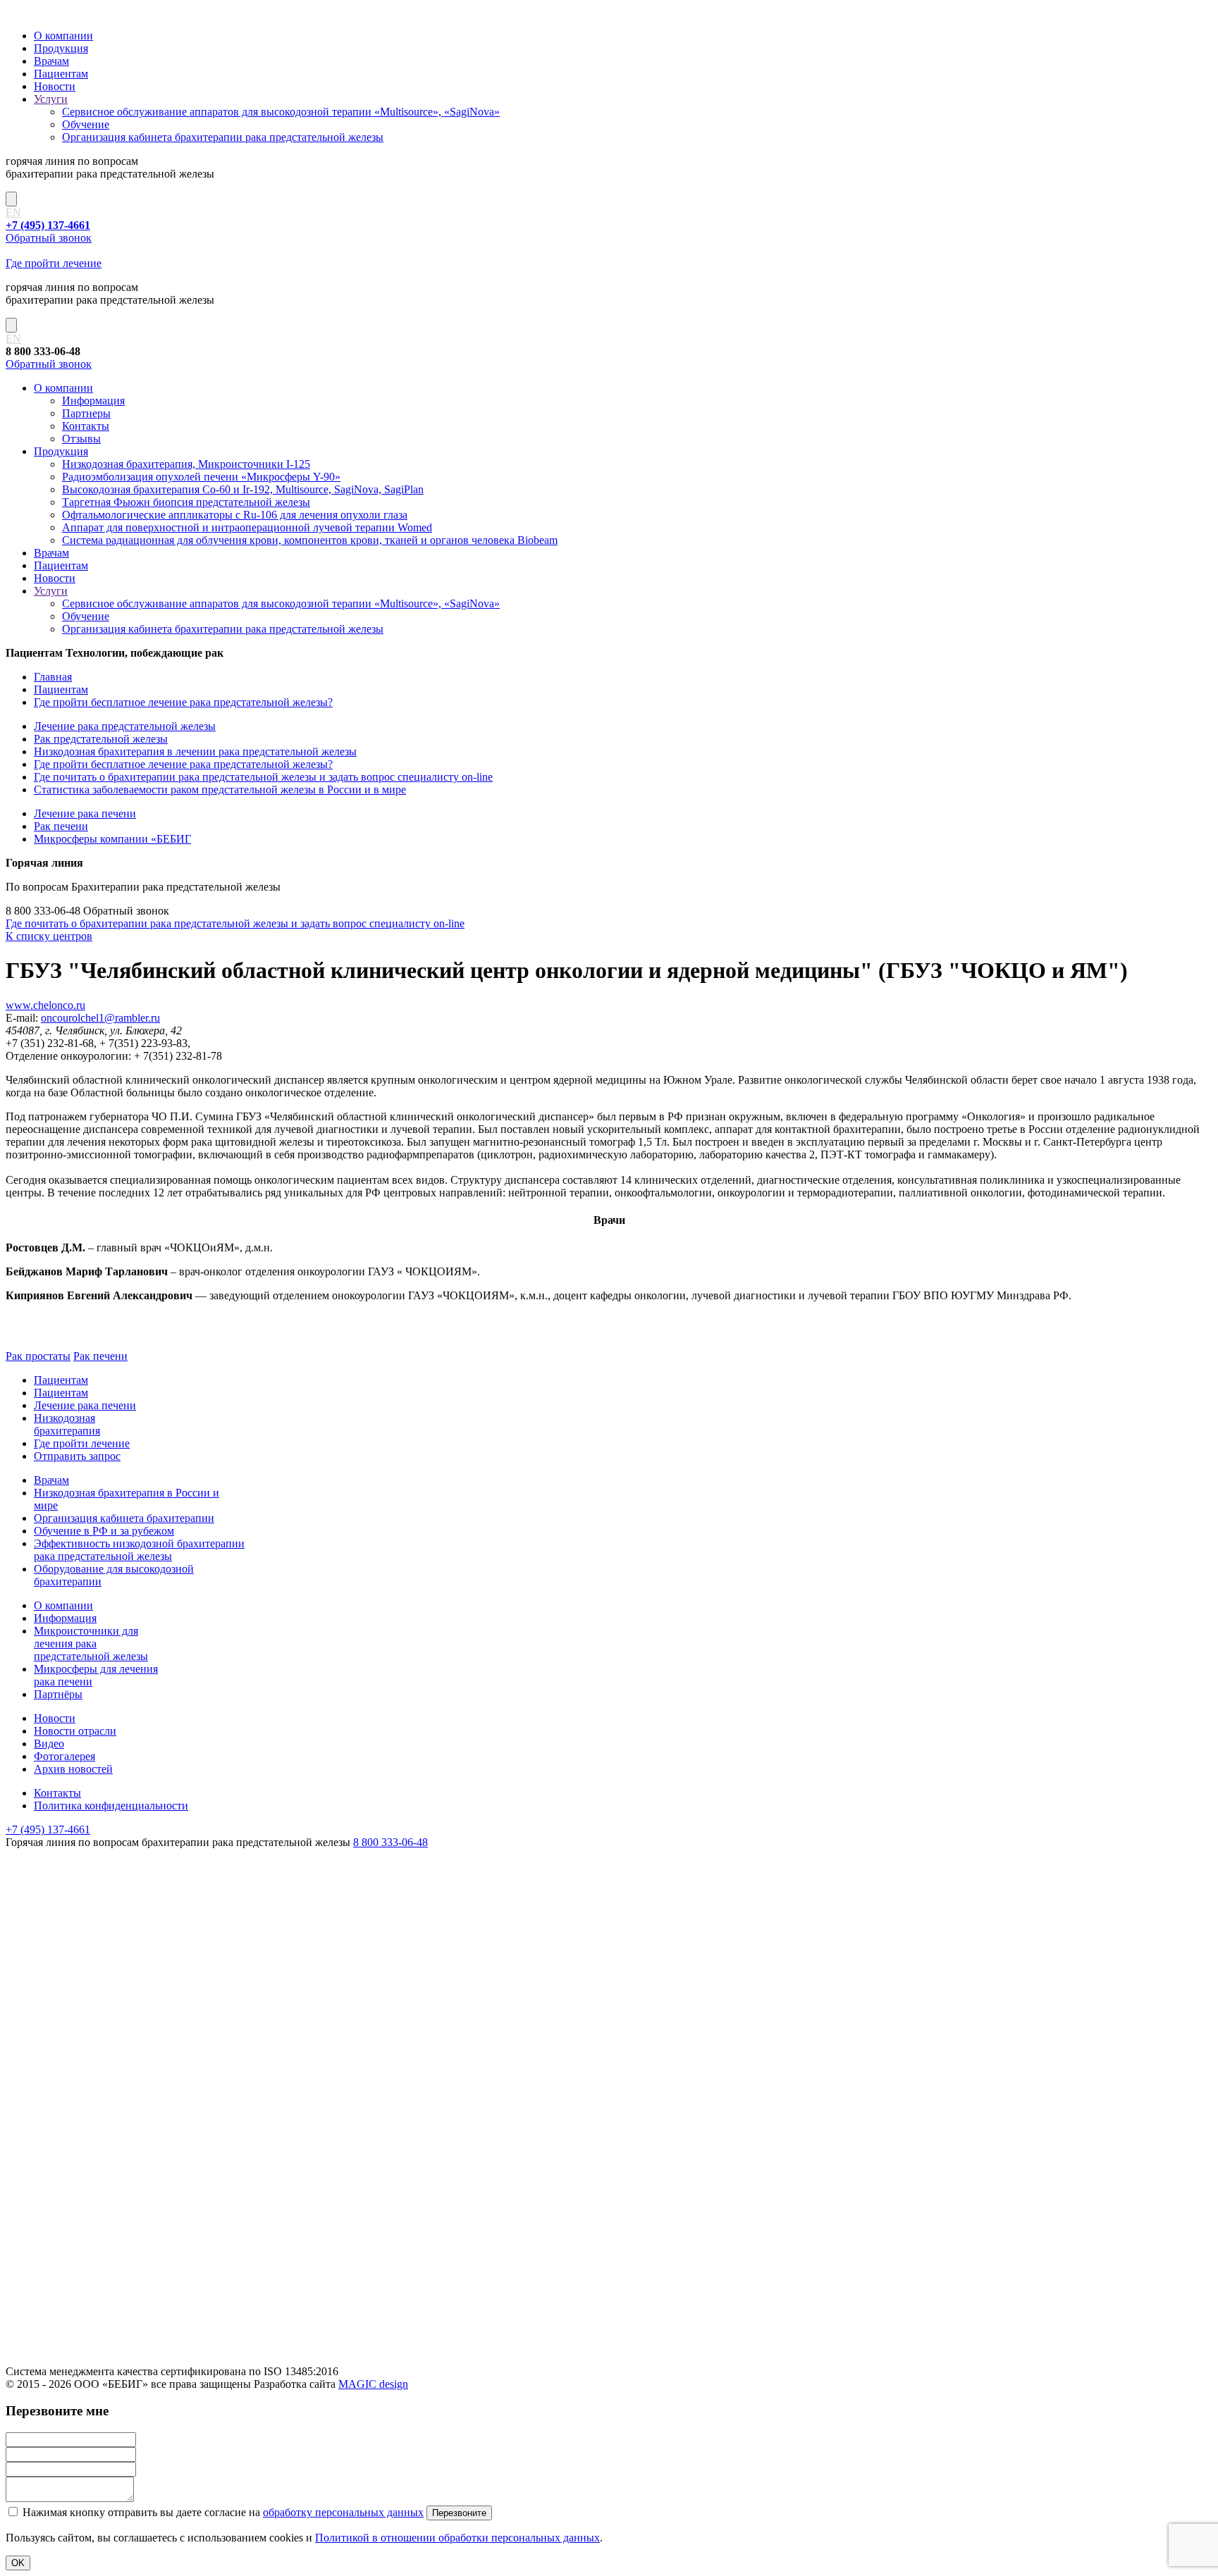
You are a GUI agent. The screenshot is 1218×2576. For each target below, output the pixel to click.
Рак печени (61, 826)
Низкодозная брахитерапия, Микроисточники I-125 (186, 464)
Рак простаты (38, 1356)
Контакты (86, 426)
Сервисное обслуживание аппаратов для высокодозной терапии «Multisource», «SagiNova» (281, 112)
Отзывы (81, 439)
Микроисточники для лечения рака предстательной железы (91, 1643)
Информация (93, 401)
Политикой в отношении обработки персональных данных (457, 2538)
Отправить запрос (77, 1456)
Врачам (51, 61)
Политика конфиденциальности (111, 1806)
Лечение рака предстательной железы (125, 726)
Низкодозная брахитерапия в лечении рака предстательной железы (195, 751)
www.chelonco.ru (45, 1005)
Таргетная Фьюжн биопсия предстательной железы (186, 502)
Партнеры (86, 413)
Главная (53, 677)
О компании (63, 36)
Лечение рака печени (85, 813)
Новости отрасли (75, 1731)
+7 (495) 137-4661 (48, 1829)
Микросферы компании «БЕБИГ (112, 839)
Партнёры (58, 1694)
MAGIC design (373, 2384)
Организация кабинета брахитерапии (124, 1518)
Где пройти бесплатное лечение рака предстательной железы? (183, 702)
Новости (55, 86)
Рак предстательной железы (101, 739)
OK (18, 2563)
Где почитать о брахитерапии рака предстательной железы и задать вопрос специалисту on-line (263, 777)
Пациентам (61, 74)
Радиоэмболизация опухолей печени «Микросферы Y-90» (201, 477)
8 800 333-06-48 (390, 1842)
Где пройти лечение (54, 263)
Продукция (61, 48)
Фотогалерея (64, 1756)
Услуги (51, 99)
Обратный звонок (49, 238)
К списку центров (49, 936)
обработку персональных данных (343, 2512)
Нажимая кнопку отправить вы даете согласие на (222, 2512)
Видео (49, 1744)
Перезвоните (459, 2513)
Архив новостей (73, 1769)
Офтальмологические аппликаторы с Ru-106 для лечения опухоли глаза (235, 515)
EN (13, 212)
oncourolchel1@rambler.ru (100, 1018)
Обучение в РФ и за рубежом (104, 1531)
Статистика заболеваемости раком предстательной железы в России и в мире (220, 789)
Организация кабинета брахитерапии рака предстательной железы (223, 137)
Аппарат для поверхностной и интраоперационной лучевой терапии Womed (247, 527)
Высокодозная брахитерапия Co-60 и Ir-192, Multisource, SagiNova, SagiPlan (243, 489)
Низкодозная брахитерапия (67, 1424)
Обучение (86, 124)
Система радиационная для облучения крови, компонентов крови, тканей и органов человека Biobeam (310, 540)
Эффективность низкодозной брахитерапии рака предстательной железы (139, 1550)
